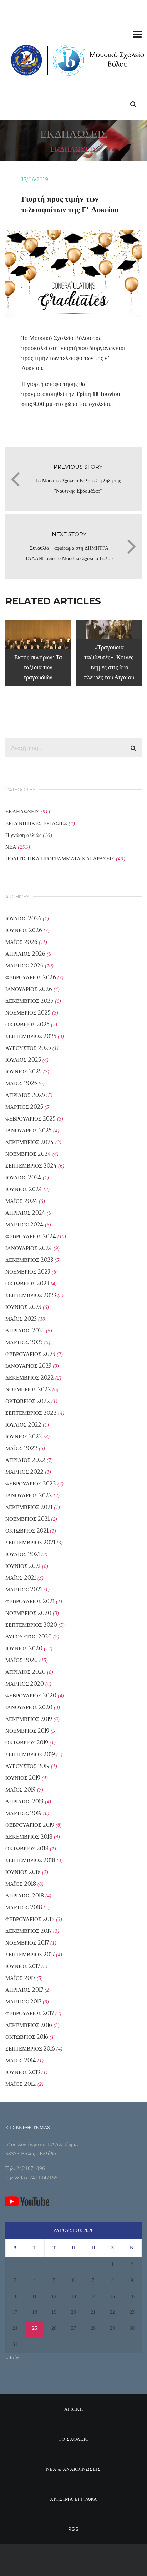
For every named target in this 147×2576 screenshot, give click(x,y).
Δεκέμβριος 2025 (29, 1001)
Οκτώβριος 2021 (27, 1531)
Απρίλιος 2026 (25, 954)
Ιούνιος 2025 (24, 1071)
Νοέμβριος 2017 (27, 1943)
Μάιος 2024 (21, 1201)
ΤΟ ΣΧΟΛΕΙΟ (74, 2439)
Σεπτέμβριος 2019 (30, 1754)
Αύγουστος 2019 (27, 1766)
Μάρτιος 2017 (23, 2001)
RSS (73, 2529)
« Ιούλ (12, 2357)
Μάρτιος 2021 (24, 1589)
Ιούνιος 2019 (23, 1778)
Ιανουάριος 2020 (29, 1707)
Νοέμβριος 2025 (28, 1013)
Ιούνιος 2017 (23, 1966)
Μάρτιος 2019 (24, 1813)
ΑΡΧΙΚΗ (74, 2409)
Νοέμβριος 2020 (28, 1613)
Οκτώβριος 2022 (28, 1401)
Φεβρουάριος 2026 (31, 977)
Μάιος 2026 (21, 942)
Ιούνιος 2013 (23, 2072)
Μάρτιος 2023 (24, 1342)
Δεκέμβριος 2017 (29, 1931)
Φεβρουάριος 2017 (30, 2013)
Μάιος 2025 (21, 1083)
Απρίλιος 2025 (25, 1095)
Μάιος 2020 (22, 1660)
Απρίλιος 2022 (25, 1460)
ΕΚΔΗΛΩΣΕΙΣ (22, 811)
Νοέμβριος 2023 (28, 1272)
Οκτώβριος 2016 (27, 2037)
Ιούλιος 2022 (23, 1425)
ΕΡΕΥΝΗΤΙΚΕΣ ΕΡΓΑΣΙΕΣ (36, 823)
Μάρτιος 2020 (25, 1684)
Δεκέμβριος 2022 (30, 1378)
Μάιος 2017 (20, 1978)
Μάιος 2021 (21, 1578)
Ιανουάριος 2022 (29, 1495)
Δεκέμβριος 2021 (29, 1507)
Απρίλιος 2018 (25, 1896)
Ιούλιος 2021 (23, 1554)
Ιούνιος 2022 (24, 1436)
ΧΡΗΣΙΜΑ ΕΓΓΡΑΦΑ (73, 2499)
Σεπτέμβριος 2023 (31, 1295)
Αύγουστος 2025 (28, 1048)
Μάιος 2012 (21, 2084)
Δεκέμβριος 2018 (29, 1837)
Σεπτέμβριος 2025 (31, 1036)
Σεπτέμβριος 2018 (30, 1860)
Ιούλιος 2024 (23, 1177)
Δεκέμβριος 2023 (29, 1260)
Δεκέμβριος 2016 (29, 2025)
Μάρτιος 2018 (24, 1907)
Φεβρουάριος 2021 (30, 1601)
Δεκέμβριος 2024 (30, 1142)
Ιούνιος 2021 (23, 1566)
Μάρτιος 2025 (24, 1107)
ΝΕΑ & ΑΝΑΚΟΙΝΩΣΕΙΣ (73, 2469)
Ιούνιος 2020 (24, 1648)
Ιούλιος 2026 (23, 918)
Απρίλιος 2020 (26, 1672)
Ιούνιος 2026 (24, 930)
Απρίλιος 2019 (24, 1801)
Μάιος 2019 (21, 1790)
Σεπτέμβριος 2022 (31, 1413)
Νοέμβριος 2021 (27, 1519)
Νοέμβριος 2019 (27, 1731)
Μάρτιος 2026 (24, 966)
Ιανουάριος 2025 (29, 1130)
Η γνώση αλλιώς (23, 835)
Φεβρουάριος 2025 (31, 1119)
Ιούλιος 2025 (23, 1060)
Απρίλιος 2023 (25, 1330)
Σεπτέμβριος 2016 (30, 2049)
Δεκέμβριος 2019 (29, 1719)
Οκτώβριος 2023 (27, 1283)
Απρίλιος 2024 (25, 1213)
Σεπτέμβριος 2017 (30, 1954)
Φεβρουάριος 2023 (30, 1354)
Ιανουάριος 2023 (28, 1366)
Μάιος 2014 (21, 2060)
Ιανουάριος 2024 (29, 1248)
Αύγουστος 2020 (29, 1637)
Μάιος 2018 (21, 1884)
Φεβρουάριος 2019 (30, 1825)
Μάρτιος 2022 (24, 1472)
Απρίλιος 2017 (24, 1990)
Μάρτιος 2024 (24, 1225)
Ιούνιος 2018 (23, 1872)
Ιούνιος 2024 (24, 1189)
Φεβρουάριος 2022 (31, 1483)
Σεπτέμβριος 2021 (30, 1542)
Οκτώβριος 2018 (27, 1848)
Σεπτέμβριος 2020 (31, 1625)
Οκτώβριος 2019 (27, 1742)
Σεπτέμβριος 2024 (31, 1166)
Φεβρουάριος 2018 (30, 1919)
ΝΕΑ (11, 847)
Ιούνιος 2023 (23, 1307)
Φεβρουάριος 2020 (31, 1695)
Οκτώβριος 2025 (27, 1024)
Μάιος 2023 (21, 1319)
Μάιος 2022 (21, 1448)
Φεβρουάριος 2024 (31, 1236)
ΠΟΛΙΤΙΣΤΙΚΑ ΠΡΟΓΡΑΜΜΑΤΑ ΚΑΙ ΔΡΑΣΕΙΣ (60, 858)
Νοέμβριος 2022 (28, 1389)
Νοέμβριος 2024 (28, 1154)
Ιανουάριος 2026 (29, 989)
